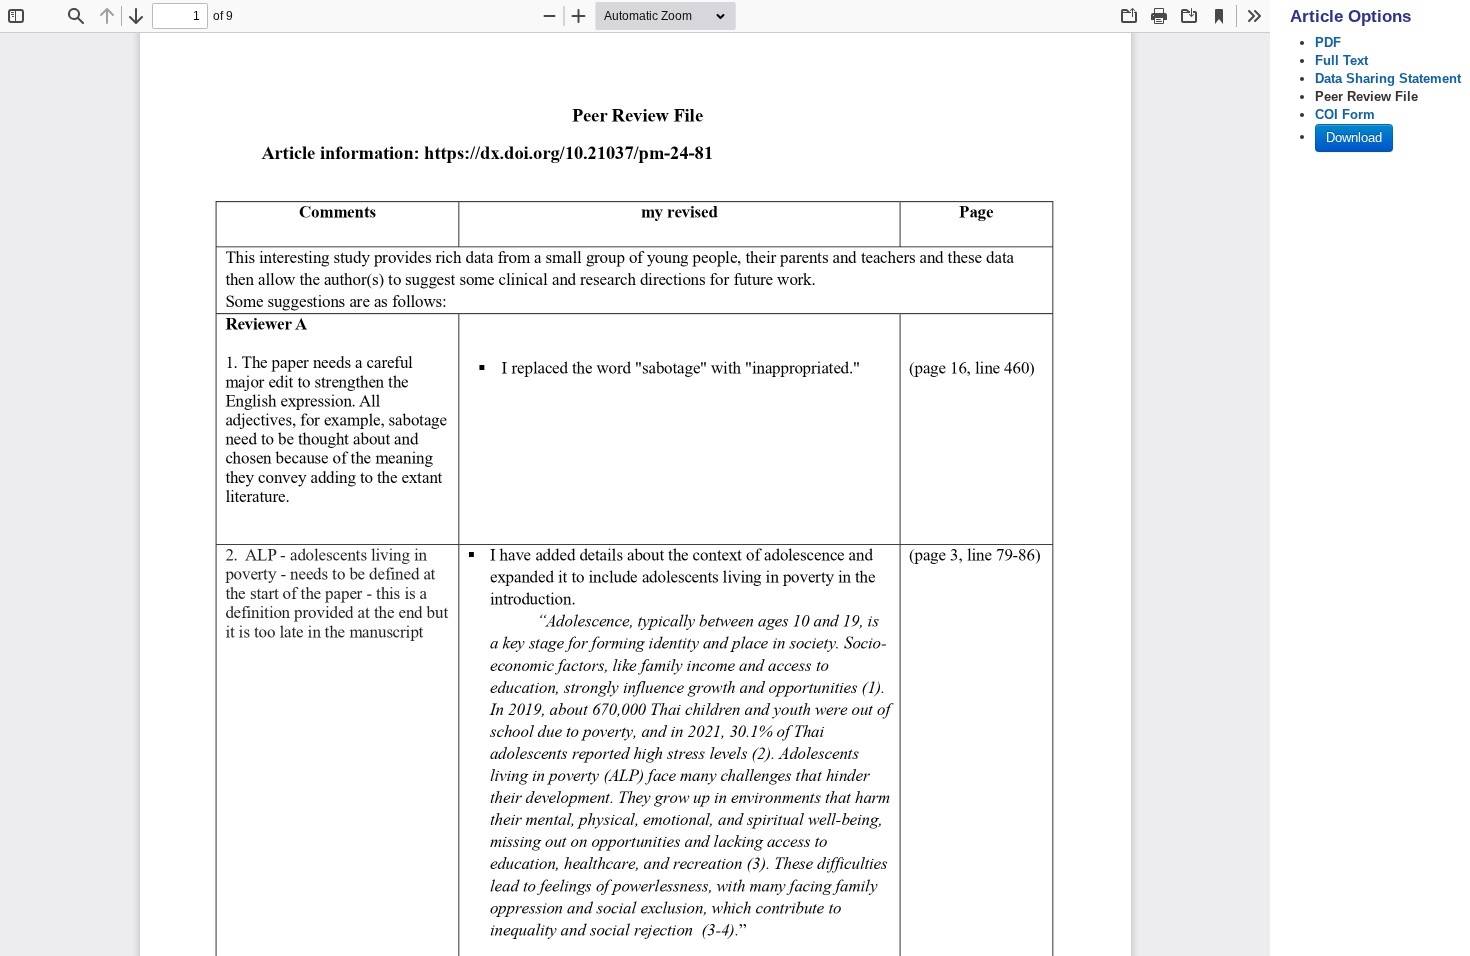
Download (1354, 137)
